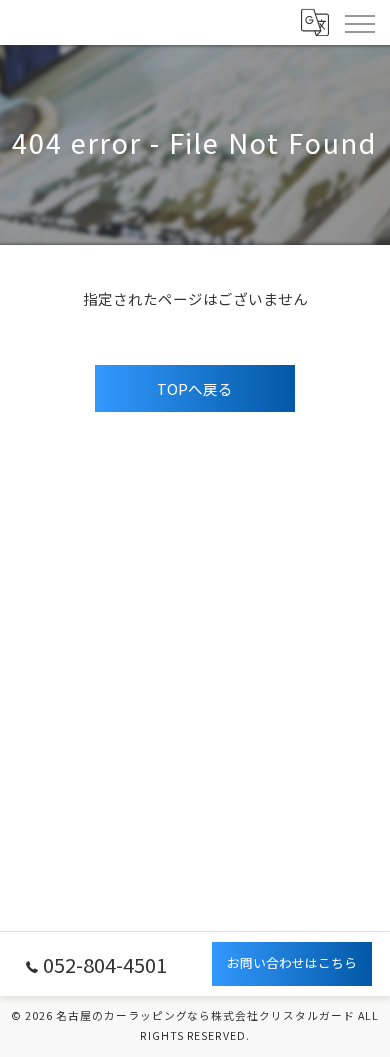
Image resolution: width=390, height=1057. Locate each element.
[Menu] (359, 22)
